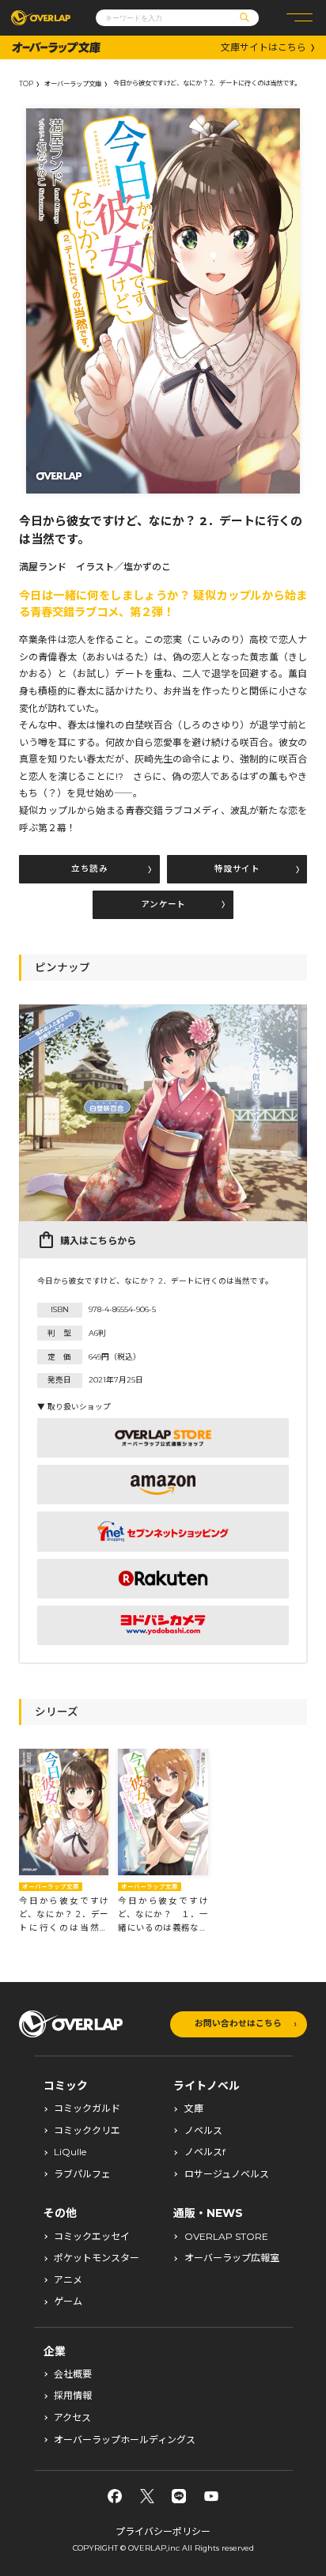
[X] (147, 2496)
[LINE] (179, 2496)
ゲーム (68, 2302)
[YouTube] (211, 2496)
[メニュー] (299, 18)
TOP (26, 84)
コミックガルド (87, 2109)
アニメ (68, 2280)
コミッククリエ (87, 2131)
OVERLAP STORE (226, 2237)
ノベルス (203, 2131)
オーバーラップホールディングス (125, 2440)
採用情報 (73, 2396)
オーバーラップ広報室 (232, 2258)
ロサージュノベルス (227, 2174)
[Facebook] (115, 2496)
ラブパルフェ (82, 2174)
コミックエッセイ (92, 2237)
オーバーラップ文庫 (73, 84)
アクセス (72, 2418)
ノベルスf (205, 2152)
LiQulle (70, 2152)
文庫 (194, 2109)
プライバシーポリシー (163, 2531)
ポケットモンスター (97, 2258)
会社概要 (73, 2374)
